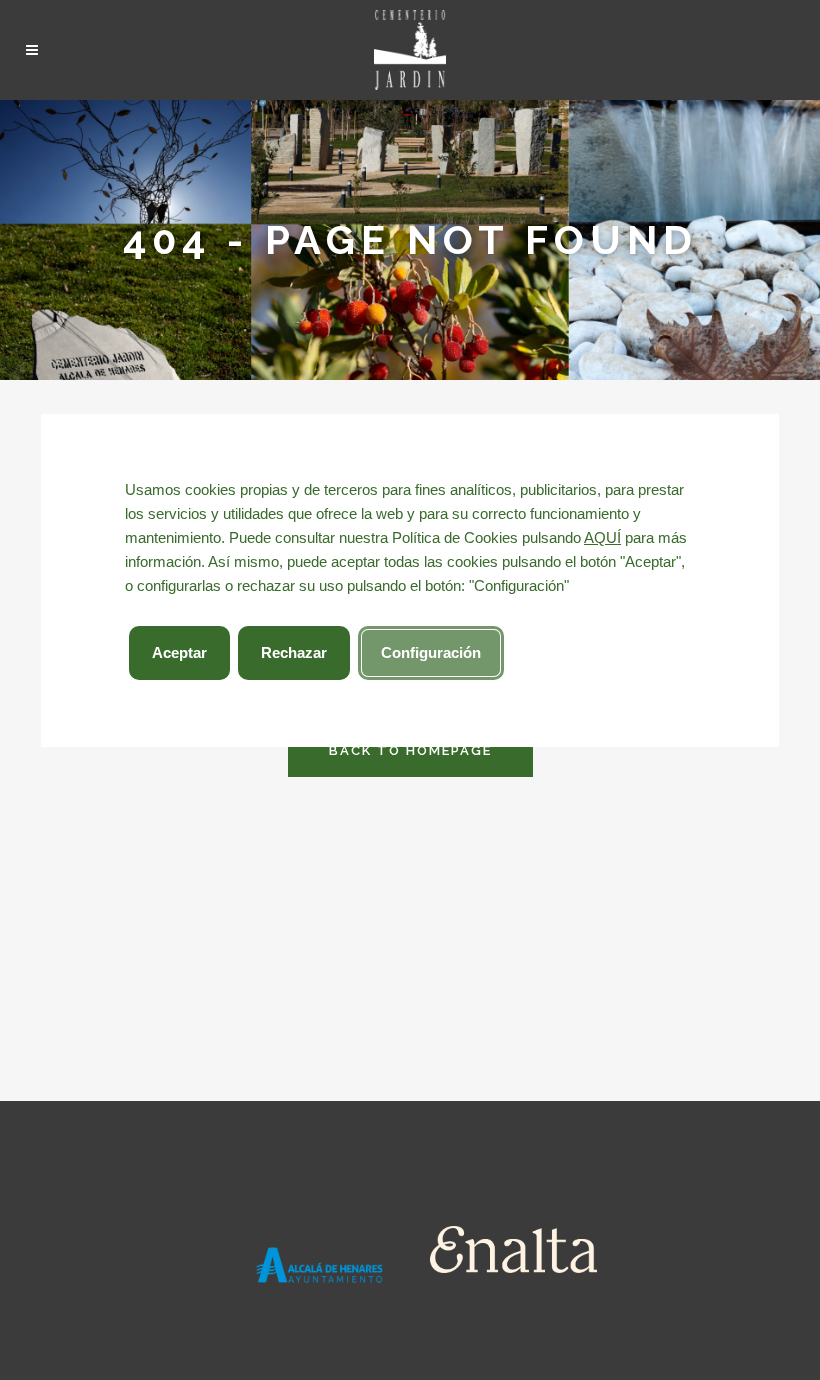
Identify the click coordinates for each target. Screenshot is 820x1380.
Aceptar (179, 652)
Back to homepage (410, 750)
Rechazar (294, 652)
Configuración (431, 652)
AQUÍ (602, 537)
